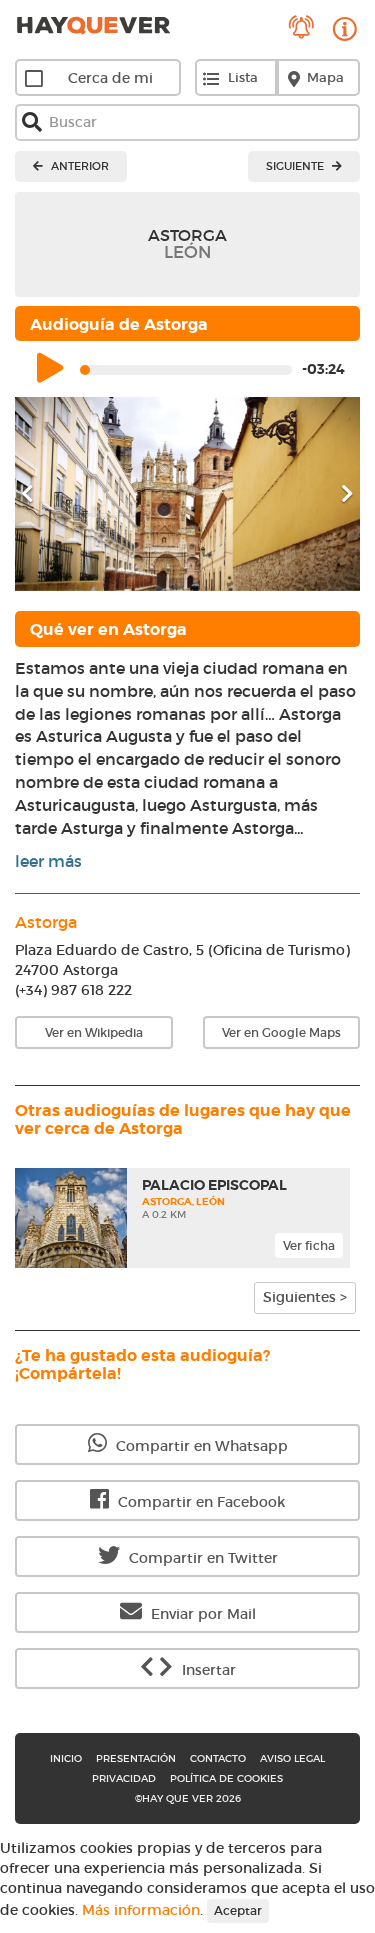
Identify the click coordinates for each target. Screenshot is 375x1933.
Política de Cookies (226, 1778)
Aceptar (238, 1910)
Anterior (78, 166)
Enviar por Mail (201, 1614)
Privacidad (124, 1778)
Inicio (66, 1758)
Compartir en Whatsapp (200, 1446)
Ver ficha (309, 1245)
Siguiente (296, 166)
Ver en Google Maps (281, 1032)
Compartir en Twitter (201, 1558)
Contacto (218, 1758)
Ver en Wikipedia (94, 1032)
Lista (243, 77)
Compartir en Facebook (199, 1502)
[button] (41, 494)
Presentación (136, 1758)
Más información (141, 1909)
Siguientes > (305, 1297)
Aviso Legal (292, 1758)
